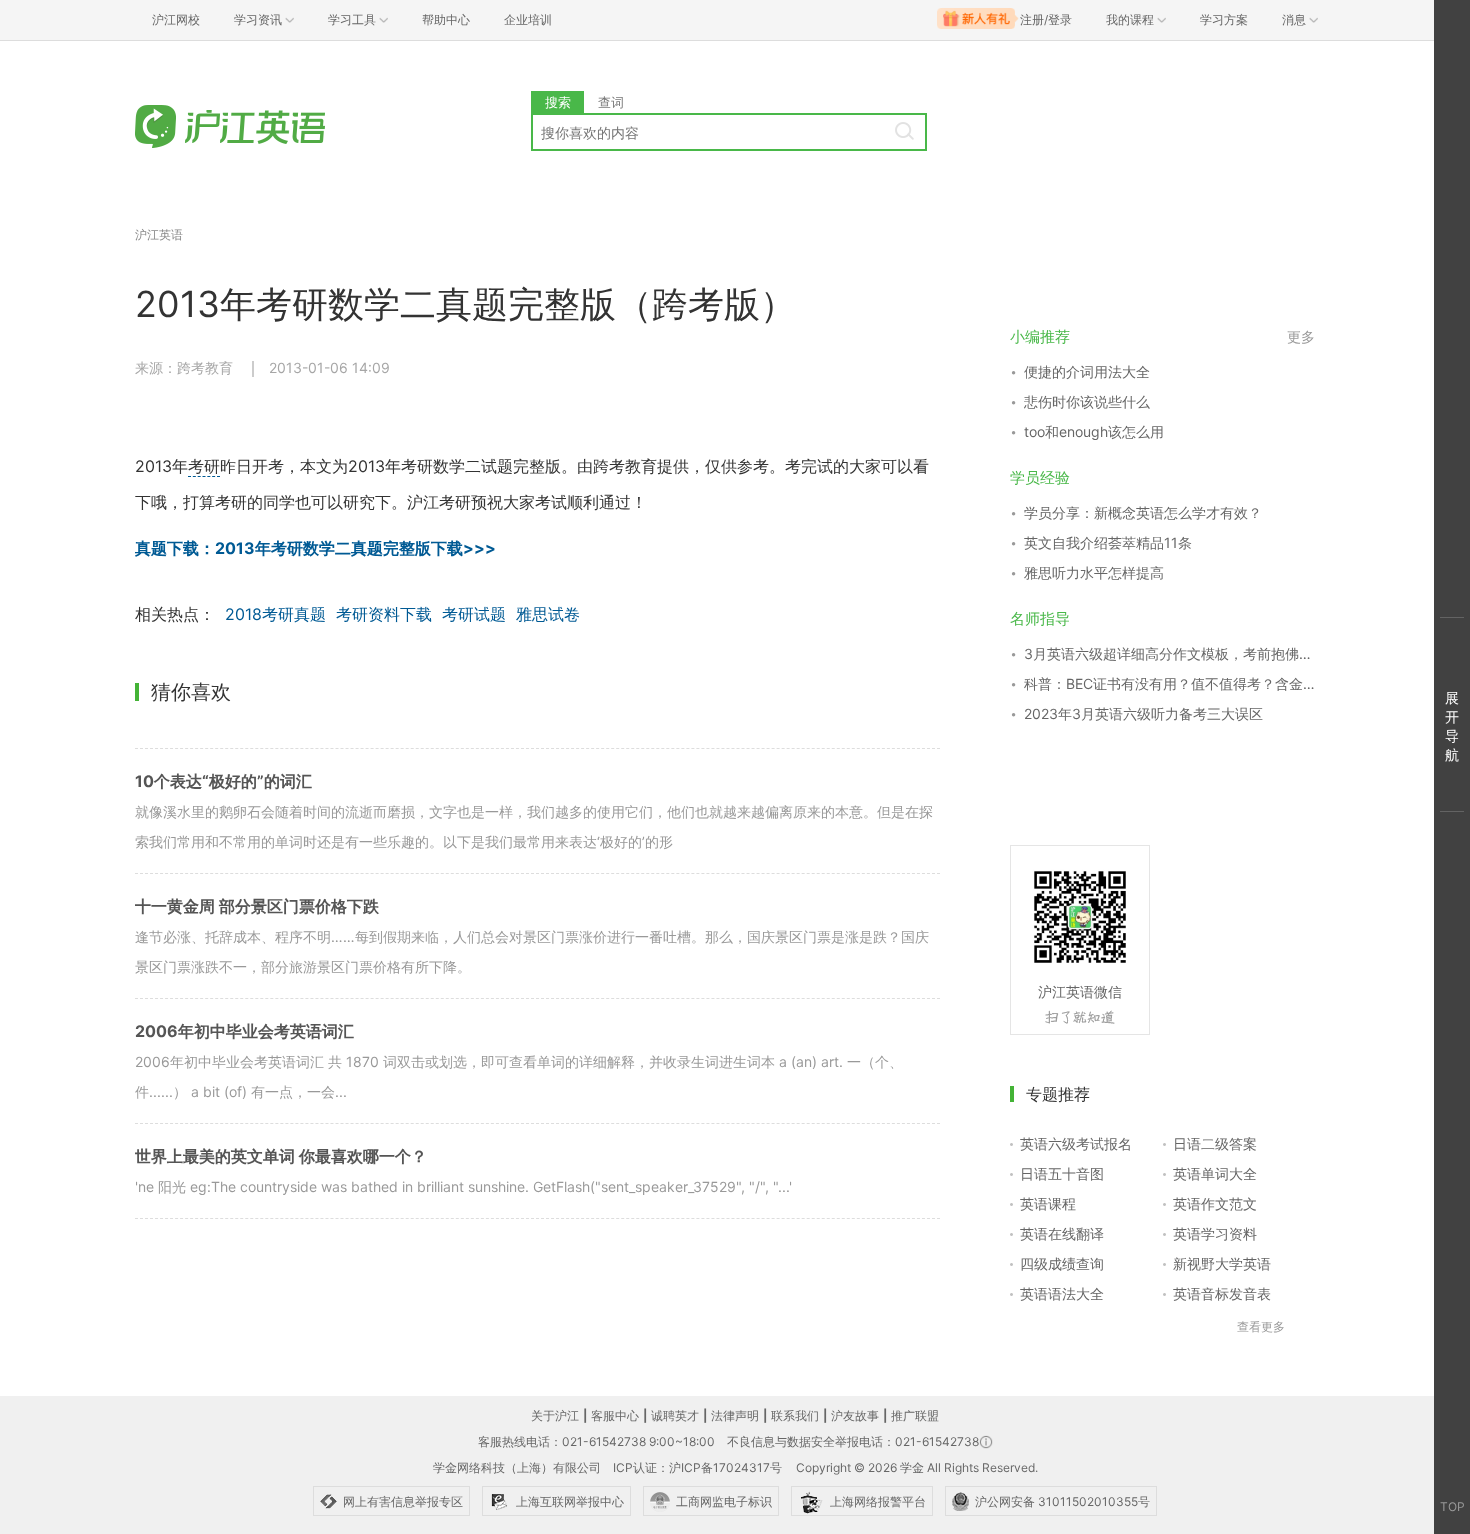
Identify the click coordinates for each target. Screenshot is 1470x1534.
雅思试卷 (548, 614)
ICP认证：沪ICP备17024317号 (697, 1467)
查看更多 (1261, 1326)
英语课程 (1048, 1203)
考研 (204, 466)
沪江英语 (159, 234)
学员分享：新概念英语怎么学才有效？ (1143, 512)
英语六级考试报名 (1076, 1143)
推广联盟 (915, 1415)
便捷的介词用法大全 (1087, 371)
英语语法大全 (1062, 1293)
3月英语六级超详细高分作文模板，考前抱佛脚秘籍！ (1169, 653)
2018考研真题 (275, 614)
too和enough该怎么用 (1094, 431)
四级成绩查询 (1062, 1263)
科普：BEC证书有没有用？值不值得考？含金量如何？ (1169, 683)
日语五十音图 (1062, 1173)
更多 (1301, 336)
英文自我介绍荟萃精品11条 (1108, 542)
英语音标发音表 (1222, 1293)
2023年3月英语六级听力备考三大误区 (1143, 713)
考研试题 (474, 614)
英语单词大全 (1215, 1173)
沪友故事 (855, 1415)
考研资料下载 (384, 614)
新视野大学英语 (1222, 1263)
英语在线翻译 (1062, 1233)
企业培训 (528, 19)
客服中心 (615, 1415)
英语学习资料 (1215, 1233)
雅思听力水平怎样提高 (1094, 572)
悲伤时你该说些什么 (1087, 401)
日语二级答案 (1215, 1143)
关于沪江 (555, 1415)
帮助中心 (446, 19)
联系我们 (795, 1415)
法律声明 (735, 1415)
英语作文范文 (1215, 1203)
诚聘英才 (675, 1415)
